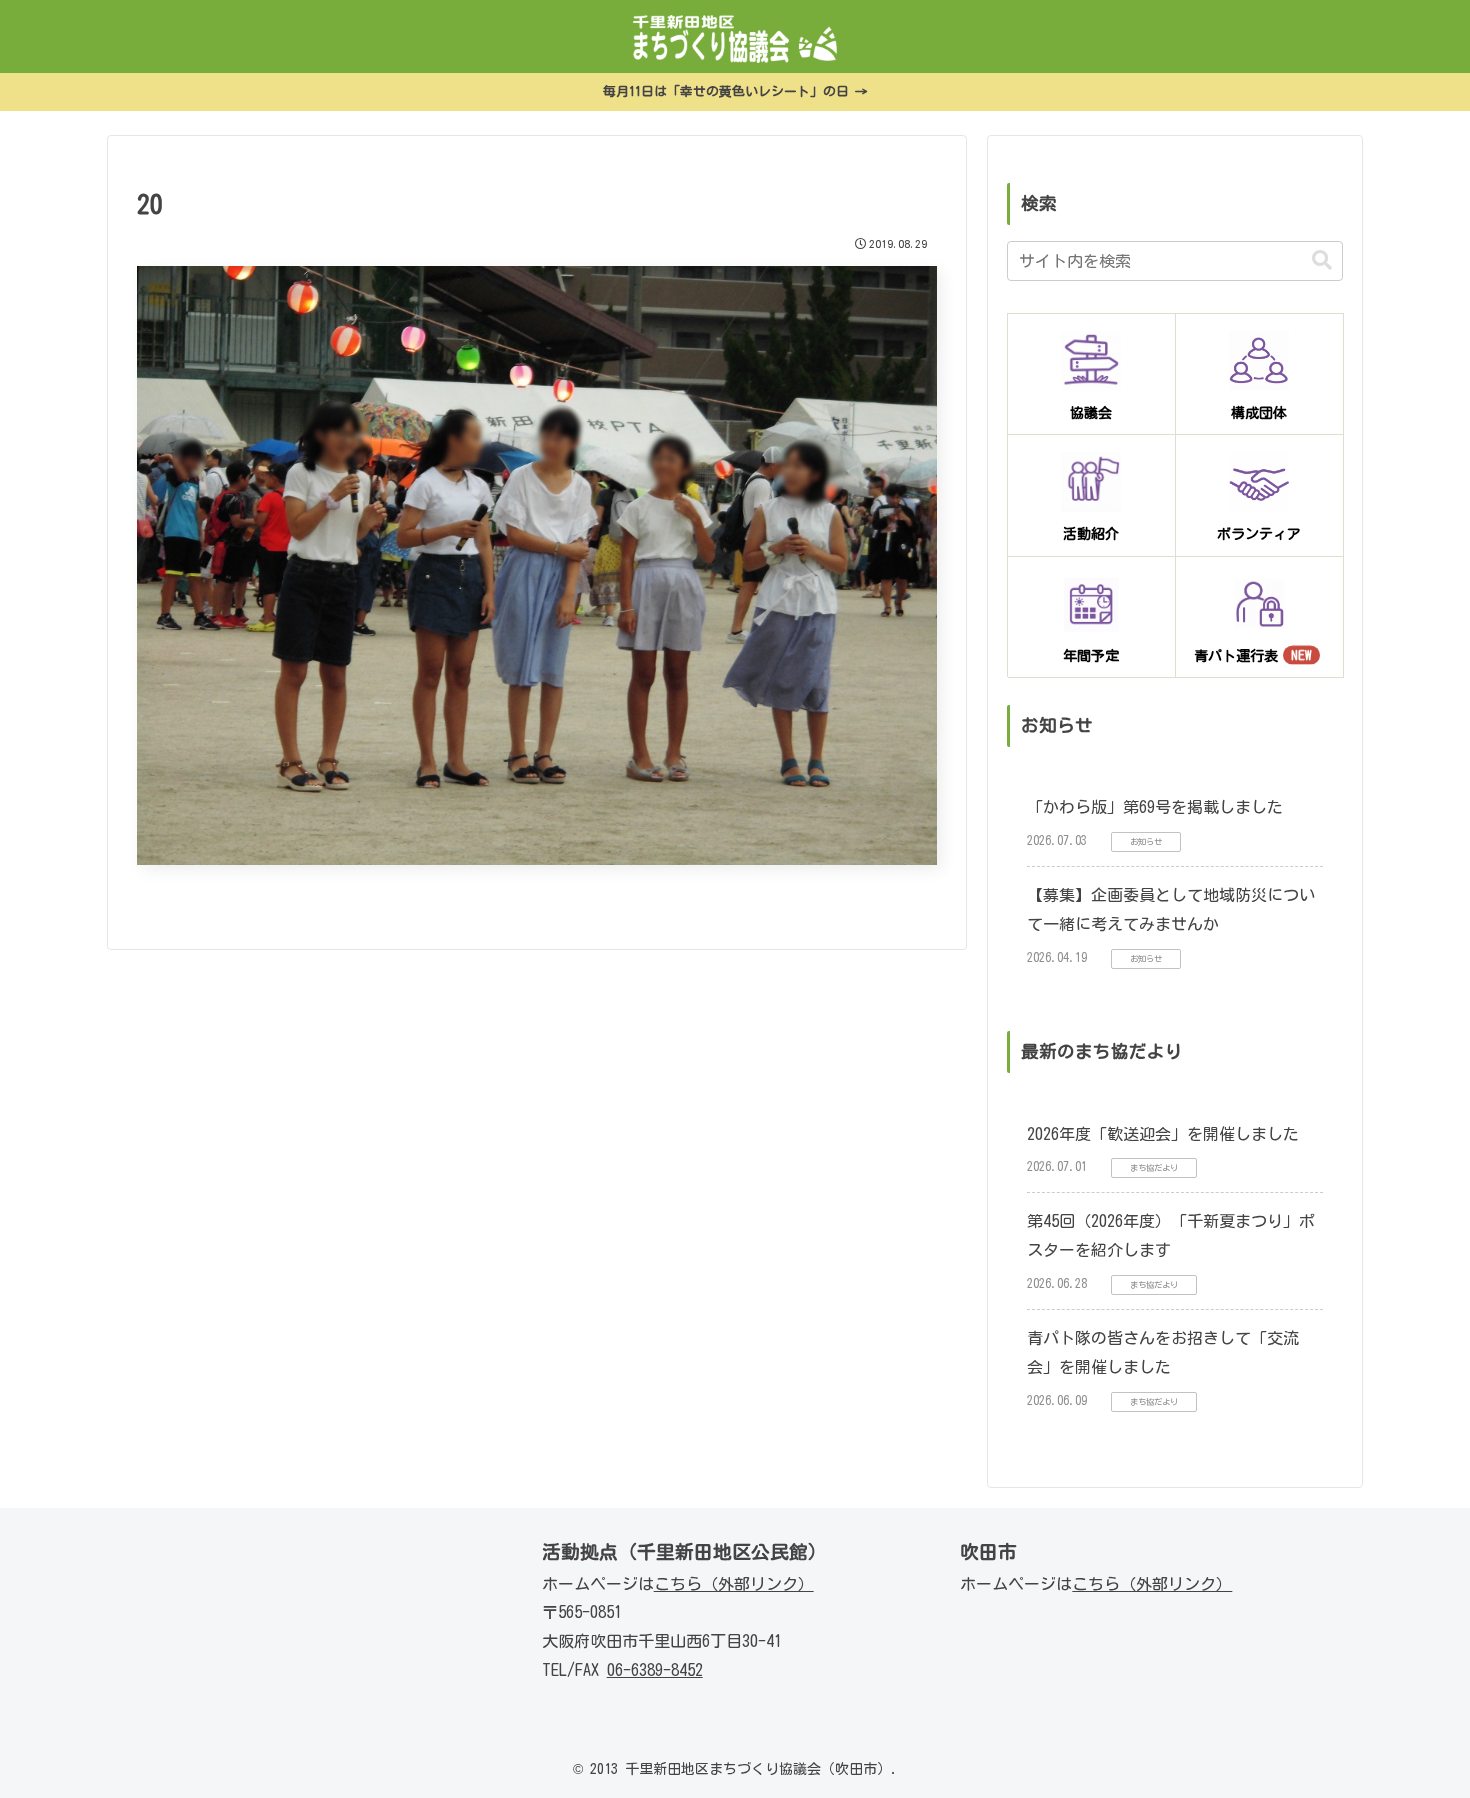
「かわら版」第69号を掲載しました (1155, 807)
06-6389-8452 (655, 1670)
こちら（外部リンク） (734, 1584)
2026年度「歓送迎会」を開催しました (1163, 1134)
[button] (1322, 260)
